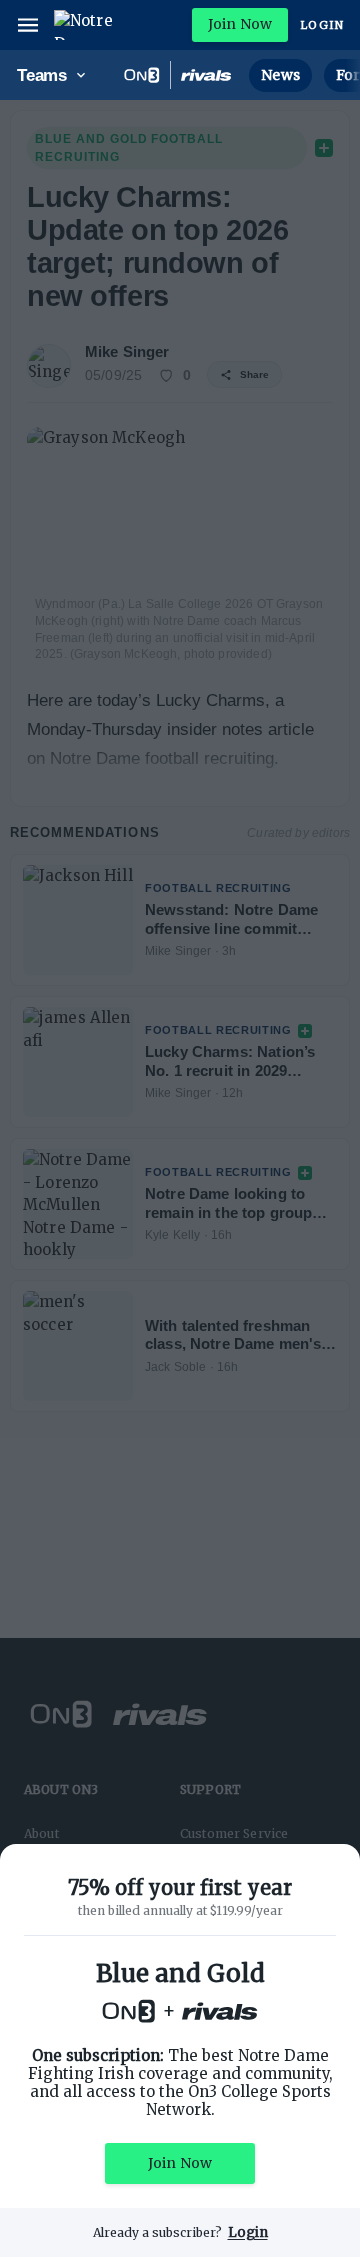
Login (322, 25)
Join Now (240, 24)
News (280, 75)
